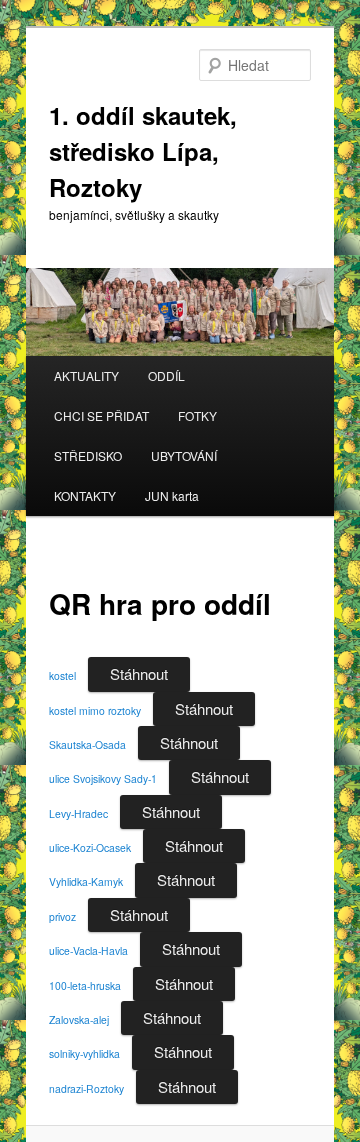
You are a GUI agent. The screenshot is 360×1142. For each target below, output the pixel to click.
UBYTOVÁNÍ (184, 455)
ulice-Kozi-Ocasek (90, 847)
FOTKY (197, 415)
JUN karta (172, 495)
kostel (62, 675)
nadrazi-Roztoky (86, 1088)
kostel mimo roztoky (95, 710)
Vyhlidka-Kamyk (86, 881)
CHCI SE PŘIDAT (101, 415)
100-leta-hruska (85, 985)
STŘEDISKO (88, 455)
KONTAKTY (85, 495)
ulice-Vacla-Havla (88, 950)
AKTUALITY (86, 375)
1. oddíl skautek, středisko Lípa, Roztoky (143, 151)
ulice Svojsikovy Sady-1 (103, 778)
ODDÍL (166, 375)
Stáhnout (139, 673)
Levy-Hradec (78, 813)
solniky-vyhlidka (84, 1053)
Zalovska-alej (79, 1019)
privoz (62, 916)
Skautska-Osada (87, 744)
